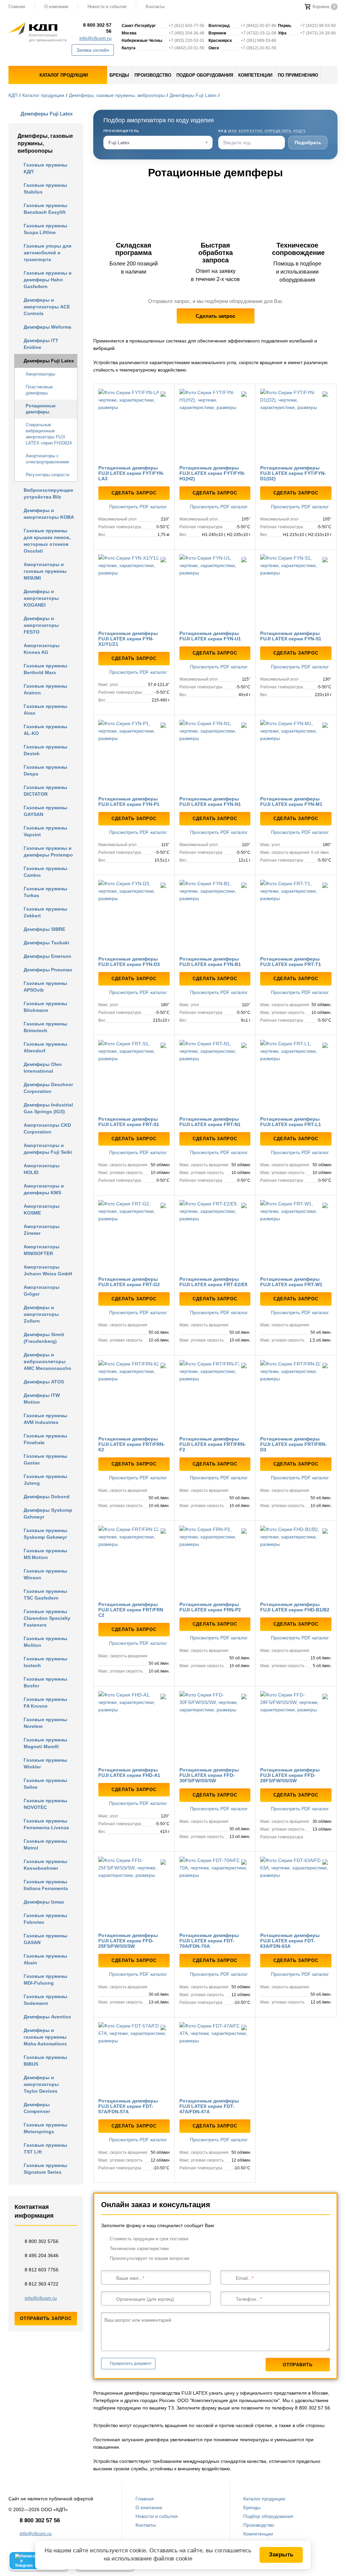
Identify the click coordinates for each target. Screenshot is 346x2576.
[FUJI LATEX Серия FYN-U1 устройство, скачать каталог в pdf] (215, 590)
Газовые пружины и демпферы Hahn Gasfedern (48, 280)
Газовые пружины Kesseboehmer (45, 1865)
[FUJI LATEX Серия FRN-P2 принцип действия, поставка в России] (215, 1561)
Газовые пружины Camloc (45, 872)
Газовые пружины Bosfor (45, 1682)
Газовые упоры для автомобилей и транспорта (47, 253)
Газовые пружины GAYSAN (45, 811)
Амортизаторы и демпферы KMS (44, 1189)
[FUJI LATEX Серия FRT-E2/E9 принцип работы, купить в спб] (215, 1236)
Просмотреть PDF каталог (137, 507)
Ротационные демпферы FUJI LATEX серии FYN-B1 (210, 962)
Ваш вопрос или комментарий (138, 2320)
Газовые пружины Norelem (45, 1723)
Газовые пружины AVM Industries (45, 1419)
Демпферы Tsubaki (46, 943)
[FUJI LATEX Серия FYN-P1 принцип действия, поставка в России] (134, 755)
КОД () (262, 131)
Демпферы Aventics (47, 2017)
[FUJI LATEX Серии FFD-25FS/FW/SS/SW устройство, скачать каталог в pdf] (134, 1892)
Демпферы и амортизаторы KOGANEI (41, 598)
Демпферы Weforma (47, 327)
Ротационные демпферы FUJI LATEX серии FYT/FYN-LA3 (131, 473)
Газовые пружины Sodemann (45, 2000)
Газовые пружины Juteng (45, 1480)
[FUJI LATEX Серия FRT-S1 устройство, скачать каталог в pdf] (134, 1076)
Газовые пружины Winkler (45, 1763)
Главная (145, 2499)
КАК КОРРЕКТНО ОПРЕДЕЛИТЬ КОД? (267, 131)
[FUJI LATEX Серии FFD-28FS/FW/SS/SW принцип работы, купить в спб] (296, 1727)
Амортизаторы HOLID (42, 1169)
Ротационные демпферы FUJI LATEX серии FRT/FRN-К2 (132, 1444)
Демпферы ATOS (44, 1382)
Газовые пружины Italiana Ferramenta (46, 1885)
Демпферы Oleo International (43, 1068)
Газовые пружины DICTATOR (45, 791)
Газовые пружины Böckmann (45, 1007)
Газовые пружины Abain (45, 1959)
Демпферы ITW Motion (42, 1399)
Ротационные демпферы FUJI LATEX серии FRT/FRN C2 (131, 1610)
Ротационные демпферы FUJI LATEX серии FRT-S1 (129, 1122)
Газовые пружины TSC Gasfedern (45, 1595)
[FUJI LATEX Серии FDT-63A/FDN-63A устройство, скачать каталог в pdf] (296, 1892)
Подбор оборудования (268, 2516)
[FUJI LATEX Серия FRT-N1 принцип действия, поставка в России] (215, 1076)
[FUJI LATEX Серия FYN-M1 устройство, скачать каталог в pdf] (296, 755)
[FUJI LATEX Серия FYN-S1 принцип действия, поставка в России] (296, 590)
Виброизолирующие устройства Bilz (48, 493)
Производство (259, 2525)
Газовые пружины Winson (45, 1574)
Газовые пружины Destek (45, 750)
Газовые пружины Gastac (45, 1459)
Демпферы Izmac (44, 1902)
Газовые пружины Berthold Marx (45, 669)
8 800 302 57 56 (97, 28)
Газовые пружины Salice (45, 1784)
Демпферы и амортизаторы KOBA (49, 514)
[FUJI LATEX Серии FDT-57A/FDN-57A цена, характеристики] (134, 2058)
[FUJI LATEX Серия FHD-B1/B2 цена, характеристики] (296, 1561)
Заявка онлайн (93, 50)
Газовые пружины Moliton (45, 1642)
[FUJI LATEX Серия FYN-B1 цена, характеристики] (215, 915)
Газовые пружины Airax (45, 710)
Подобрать (308, 143)
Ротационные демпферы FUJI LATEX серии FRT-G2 (129, 1282)
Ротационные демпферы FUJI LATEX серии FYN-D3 (129, 962)
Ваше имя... (129, 2278)
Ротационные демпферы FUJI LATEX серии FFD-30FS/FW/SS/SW (209, 1775)
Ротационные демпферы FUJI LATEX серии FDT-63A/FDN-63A (290, 1941)
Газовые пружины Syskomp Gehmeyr (45, 1534)
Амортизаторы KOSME (42, 1209)
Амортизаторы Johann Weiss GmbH (48, 1270)
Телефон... (248, 2299)
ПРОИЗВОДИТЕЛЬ (121, 131)
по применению (298, 75)
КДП (13, 95)
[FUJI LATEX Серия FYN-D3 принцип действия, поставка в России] (134, 915)
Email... (244, 2278)
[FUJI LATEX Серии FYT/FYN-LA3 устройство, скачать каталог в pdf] (134, 424)
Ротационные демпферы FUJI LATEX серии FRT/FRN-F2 (213, 1444)
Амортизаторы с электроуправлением (47, 459)
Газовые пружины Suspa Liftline (45, 229)
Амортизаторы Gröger (42, 1291)
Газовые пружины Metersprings (45, 2128)
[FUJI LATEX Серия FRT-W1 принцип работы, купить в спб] (296, 1236)
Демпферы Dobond (47, 1497)
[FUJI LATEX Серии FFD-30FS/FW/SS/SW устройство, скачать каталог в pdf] (215, 1727)
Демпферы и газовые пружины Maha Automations (45, 2037)
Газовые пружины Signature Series (45, 2169)
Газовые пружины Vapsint (45, 831)
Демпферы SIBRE (44, 929)
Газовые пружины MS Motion (45, 1554)
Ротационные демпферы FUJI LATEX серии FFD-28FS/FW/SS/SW (290, 1775)
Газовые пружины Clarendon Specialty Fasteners (47, 1618)
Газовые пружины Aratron (45, 689)
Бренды (252, 2507)
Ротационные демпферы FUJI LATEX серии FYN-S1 (291, 636)
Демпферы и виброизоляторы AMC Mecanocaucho (47, 1361)
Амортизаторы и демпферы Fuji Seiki (48, 1149)
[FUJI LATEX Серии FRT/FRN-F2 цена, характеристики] (215, 1396)
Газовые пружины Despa (45, 770)
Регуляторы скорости (47, 475)
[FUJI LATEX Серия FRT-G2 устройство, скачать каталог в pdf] (134, 1236)
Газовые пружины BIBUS (45, 2061)
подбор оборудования (205, 75)
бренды (119, 75)
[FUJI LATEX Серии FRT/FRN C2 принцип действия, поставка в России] (134, 1561)
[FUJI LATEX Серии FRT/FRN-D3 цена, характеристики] (296, 1396)
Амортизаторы (40, 374)
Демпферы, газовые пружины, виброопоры (117, 95)
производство (153, 75)
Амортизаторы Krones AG (42, 649)
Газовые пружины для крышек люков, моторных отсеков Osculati (47, 541)
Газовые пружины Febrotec (45, 1919)
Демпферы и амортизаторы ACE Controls (47, 307)
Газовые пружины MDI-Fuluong (45, 1980)
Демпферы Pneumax (48, 970)
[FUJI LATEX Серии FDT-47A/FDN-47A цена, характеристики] (215, 2058)
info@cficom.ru (95, 38)
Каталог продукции (43, 95)
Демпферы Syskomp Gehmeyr (48, 1513)
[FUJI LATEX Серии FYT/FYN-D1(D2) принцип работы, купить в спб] (296, 424)
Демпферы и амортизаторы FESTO (41, 625)
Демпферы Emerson (47, 956)
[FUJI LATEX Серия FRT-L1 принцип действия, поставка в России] (296, 1076)
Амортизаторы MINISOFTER (42, 1250)
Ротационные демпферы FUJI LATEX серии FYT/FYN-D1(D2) (293, 473)
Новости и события (107, 7)
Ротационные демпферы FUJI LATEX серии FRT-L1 (291, 1122)
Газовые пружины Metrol (45, 1844)
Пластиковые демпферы (39, 390)
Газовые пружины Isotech (45, 1662)
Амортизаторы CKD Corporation (47, 1128)
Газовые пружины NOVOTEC (45, 1804)
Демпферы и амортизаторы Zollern (41, 1314)
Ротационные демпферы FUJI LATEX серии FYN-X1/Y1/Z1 (128, 639)
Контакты (155, 7)
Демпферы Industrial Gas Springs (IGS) (48, 1108)
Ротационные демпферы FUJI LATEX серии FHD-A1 (129, 1772)
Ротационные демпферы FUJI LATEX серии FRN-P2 (210, 1607)
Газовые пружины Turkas (45, 892)
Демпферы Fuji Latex (193, 95)
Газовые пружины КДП (45, 168)
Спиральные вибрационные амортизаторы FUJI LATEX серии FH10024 (49, 434)
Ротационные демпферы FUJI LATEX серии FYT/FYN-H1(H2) (212, 473)
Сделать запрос (215, 316)
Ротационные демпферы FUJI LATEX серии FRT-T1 (291, 962)
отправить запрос (46, 2318)
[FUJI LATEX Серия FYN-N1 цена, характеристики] (215, 755)
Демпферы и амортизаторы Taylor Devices (41, 2084)
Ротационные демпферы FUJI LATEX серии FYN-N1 (210, 801)
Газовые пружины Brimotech (45, 1027)
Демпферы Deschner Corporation (48, 1088)
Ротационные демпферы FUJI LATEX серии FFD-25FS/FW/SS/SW (128, 1941)
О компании (56, 7)
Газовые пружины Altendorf (45, 1047)
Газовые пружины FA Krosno (45, 1703)
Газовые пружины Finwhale (45, 1439)
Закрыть (281, 2555)
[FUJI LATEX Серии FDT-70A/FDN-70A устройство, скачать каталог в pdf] (215, 1892)
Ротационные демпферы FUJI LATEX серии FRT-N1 (210, 1122)
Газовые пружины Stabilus (45, 188)
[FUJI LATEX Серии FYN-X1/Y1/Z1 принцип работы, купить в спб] (134, 590)
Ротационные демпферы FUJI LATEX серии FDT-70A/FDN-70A (209, 1941)
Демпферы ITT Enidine (41, 344)
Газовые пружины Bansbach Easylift (45, 209)
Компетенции (258, 2534)
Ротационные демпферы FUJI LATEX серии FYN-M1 (291, 801)
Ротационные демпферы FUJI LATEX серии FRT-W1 (291, 1282)
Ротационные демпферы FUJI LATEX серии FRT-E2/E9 (213, 1282)
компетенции (255, 75)
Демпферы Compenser (37, 2108)
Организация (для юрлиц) (145, 2299)
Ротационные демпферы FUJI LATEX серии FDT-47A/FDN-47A (209, 2106)
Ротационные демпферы (41, 409)
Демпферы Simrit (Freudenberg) (44, 1338)
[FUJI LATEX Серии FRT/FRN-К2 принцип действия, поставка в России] (134, 1396)
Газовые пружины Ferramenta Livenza (46, 1824)
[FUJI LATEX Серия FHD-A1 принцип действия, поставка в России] (134, 1727)
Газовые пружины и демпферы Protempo (48, 851)
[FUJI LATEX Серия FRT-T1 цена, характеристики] (296, 915)
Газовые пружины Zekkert (45, 912)
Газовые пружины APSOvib (45, 987)
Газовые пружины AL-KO (45, 730)
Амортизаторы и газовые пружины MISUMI (45, 571)
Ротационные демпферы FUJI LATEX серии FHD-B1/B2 (295, 1607)
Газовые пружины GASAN (45, 1939)
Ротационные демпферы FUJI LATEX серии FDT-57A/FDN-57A (128, 2106)
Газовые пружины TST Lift (45, 2148)
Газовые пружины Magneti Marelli (45, 1743)
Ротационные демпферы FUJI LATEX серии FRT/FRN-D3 (293, 1444)
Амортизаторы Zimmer (42, 1230)
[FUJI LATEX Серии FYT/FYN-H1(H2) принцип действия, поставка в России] (215, 424)
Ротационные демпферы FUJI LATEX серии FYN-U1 (210, 636)
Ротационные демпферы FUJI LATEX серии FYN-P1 (129, 801)
